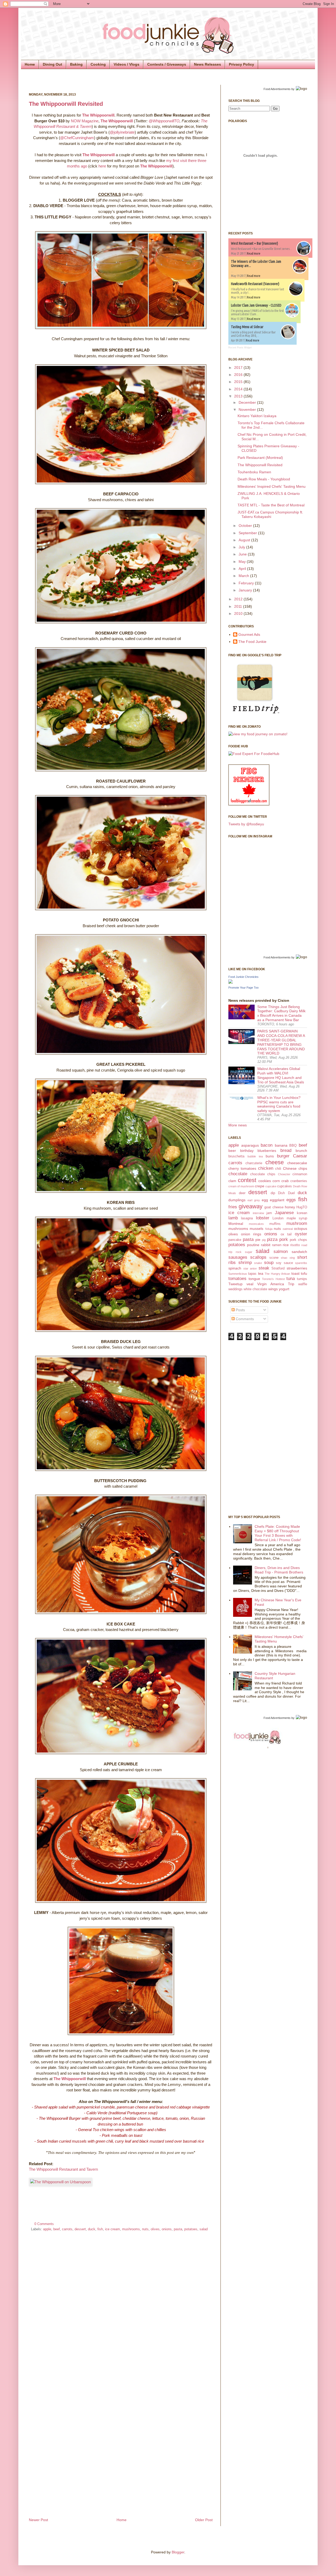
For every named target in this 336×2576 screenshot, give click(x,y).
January (246, 590)
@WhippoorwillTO (164, 121)
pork (284, 1239)
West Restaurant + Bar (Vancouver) (254, 243)
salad (204, 2229)
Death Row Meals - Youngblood (264, 479)
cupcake (271, 1186)
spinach (235, 1268)
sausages (238, 1257)
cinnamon (300, 1174)
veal (250, 1284)
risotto (295, 1245)
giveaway (251, 1206)
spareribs (301, 1263)
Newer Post (38, 2520)
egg (265, 1200)
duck (92, 2229)
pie (258, 1240)
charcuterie (254, 1163)
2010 (239, 613)
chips (303, 1168)
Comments (244, 1319)
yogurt (284, 1289)
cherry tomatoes (242, 1168)
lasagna (247, 1218)
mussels (256, 1229)
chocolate (238, 1174)
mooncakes (256, 1224)
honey (290, 1207)
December (248, 402)
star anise (250, 1268)
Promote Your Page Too (243, 988)
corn (276, 1181)
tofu (304, 1273)
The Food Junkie (252, 642)
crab (285, 1181)
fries (233, 1207)
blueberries (267, 1151)
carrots (67, 2229)
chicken (266, 1168)
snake (258, 1263)
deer (242, 1193)
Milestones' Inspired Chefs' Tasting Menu (272, 486)
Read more (254, 253)
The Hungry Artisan (277, 1274)
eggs (291, 1200)
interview (258, 1213)
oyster (301, 1234)
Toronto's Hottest (273, 1279)
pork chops (298, 1240)
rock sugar (244, 1252)
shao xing (288, 1258)
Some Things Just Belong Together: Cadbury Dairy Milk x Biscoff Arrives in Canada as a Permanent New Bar (281, 1013)
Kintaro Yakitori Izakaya (257, 416)
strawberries (297, 1268)
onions (167, 2229)
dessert (80, 2229)
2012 (239, 599)
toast (295, 1273)
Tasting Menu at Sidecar (247, 327)
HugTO (302, 1207)
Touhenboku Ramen (254, 472)
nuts (145, 2229)
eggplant (277, 1200)
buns (270, 1156)
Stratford (278, 1268)
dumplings (237, 1200)
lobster (263, 1218)
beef (57, 2229)
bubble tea (255, 1156)
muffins (275, 1224)
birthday (247, 1151)
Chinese (290, 1168)
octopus (301, 1229)
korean (302, 1213)
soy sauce (284, 1263)
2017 (239, 368)
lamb (233, 1218)
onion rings (251, 1234)
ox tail (286, 1234)
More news (238, 1125)
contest (247, 1180)
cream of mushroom (241, 1186)
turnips (302, 1279)
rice (286, 1245)
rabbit (266, 1245)
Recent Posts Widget (240, 348)
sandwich (299, 1252)
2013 (239, 396)
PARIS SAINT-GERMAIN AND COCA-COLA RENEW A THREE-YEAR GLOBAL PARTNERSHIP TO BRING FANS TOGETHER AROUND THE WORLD (281, 1042)
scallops (258, 1257)
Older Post (204, 2520)
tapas (252, 1274)
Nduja (269, 1229)
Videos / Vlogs (127, 64)
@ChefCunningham (77, 138)
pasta (178, 2229)
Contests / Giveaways (167, 64)
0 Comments (44, 2224)
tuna (291, 1279)
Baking (76, 64)
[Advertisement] (249, 1427)
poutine (253, 1245)
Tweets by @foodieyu (246, 824)
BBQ (293, 1146)
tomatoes (237, 1279)
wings (273, 1289)
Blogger (178, 2552)
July (242, 547)
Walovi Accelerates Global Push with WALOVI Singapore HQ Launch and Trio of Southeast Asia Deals (281, 1075)
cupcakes (285, 1186)
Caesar (300, 1156)
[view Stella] (258, 734)
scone (274, 1258)
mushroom (297, 1223)
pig (264, 1240)
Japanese (284, 1213)
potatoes (191, 2229)
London (278, 1218)
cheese (275, 1162)
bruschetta (236, 1156)
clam (232, 1181)
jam (269, 1213)
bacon (267, 1145)
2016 (239, 375)
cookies (265, 1181)
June (243, 554)
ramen (277, 1245)
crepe (260, 1186)
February (247, 583)
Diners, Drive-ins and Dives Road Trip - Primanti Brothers (279, 1570)
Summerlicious (238, 1274)
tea (261, 1273)
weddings (235, 1289)
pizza (272, 1239)
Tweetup (235, 1284)
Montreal (236, 1224)
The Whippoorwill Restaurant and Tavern (63, 2169)
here (102, 166)
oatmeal (288, 1229)
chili (278, 1169)
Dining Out (52, 64)
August (245, 540)
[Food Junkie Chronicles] (230, 982)
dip (273, 1193)
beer (232, 1151)
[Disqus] (121, 2306)
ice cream (112, 2229)
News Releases (208, 64)
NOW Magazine (85, 121)
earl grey (254, 1200)
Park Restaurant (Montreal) (260, 458)
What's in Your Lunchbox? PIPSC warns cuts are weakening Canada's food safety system (279, 1104)
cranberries (299, 1181)
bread (286, 1150)
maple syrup (297, 1218)
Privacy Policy (241, 64)
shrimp (245, 1263)
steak (264, 1268)
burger (283, 1156)
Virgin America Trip (276, 1284)
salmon (281, 1252)
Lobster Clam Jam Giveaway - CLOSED (256, 305)
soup (269, 1263)
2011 (239, 606)
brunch (301, 1151)
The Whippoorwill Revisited (66, 104)
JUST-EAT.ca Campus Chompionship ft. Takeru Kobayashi (270, 514)
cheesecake (297, 1163)
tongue (254, 1279)
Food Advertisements (277, 89)
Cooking (98, 64)
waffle (303, 1284)
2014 (239, 389)
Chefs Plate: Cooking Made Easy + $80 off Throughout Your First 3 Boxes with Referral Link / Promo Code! (278, 1533)
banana (281, 1145)
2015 (239, 382)
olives (155, 2229)
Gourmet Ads (249, 634)
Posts (240, 1310)
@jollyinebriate (122, 132)
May (243, 562)
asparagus (250, 1145)
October (246, 526)
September (248, 533)
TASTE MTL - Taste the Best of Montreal (271, 505)
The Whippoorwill (98, 115)
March (244, 576)
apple (47, 2229)
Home (30, 64)
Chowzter (284, 1174)
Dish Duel (286, 1193)
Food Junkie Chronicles (243, 977)
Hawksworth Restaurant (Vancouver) (255, 284)
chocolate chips (263, 1174)
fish (100, 2229)
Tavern (86, 126)
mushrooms (131, 2229)
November (248, 410)
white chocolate (255, 1289)
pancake (235, 1240)
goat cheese (274, 1207)
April (243, 569)
